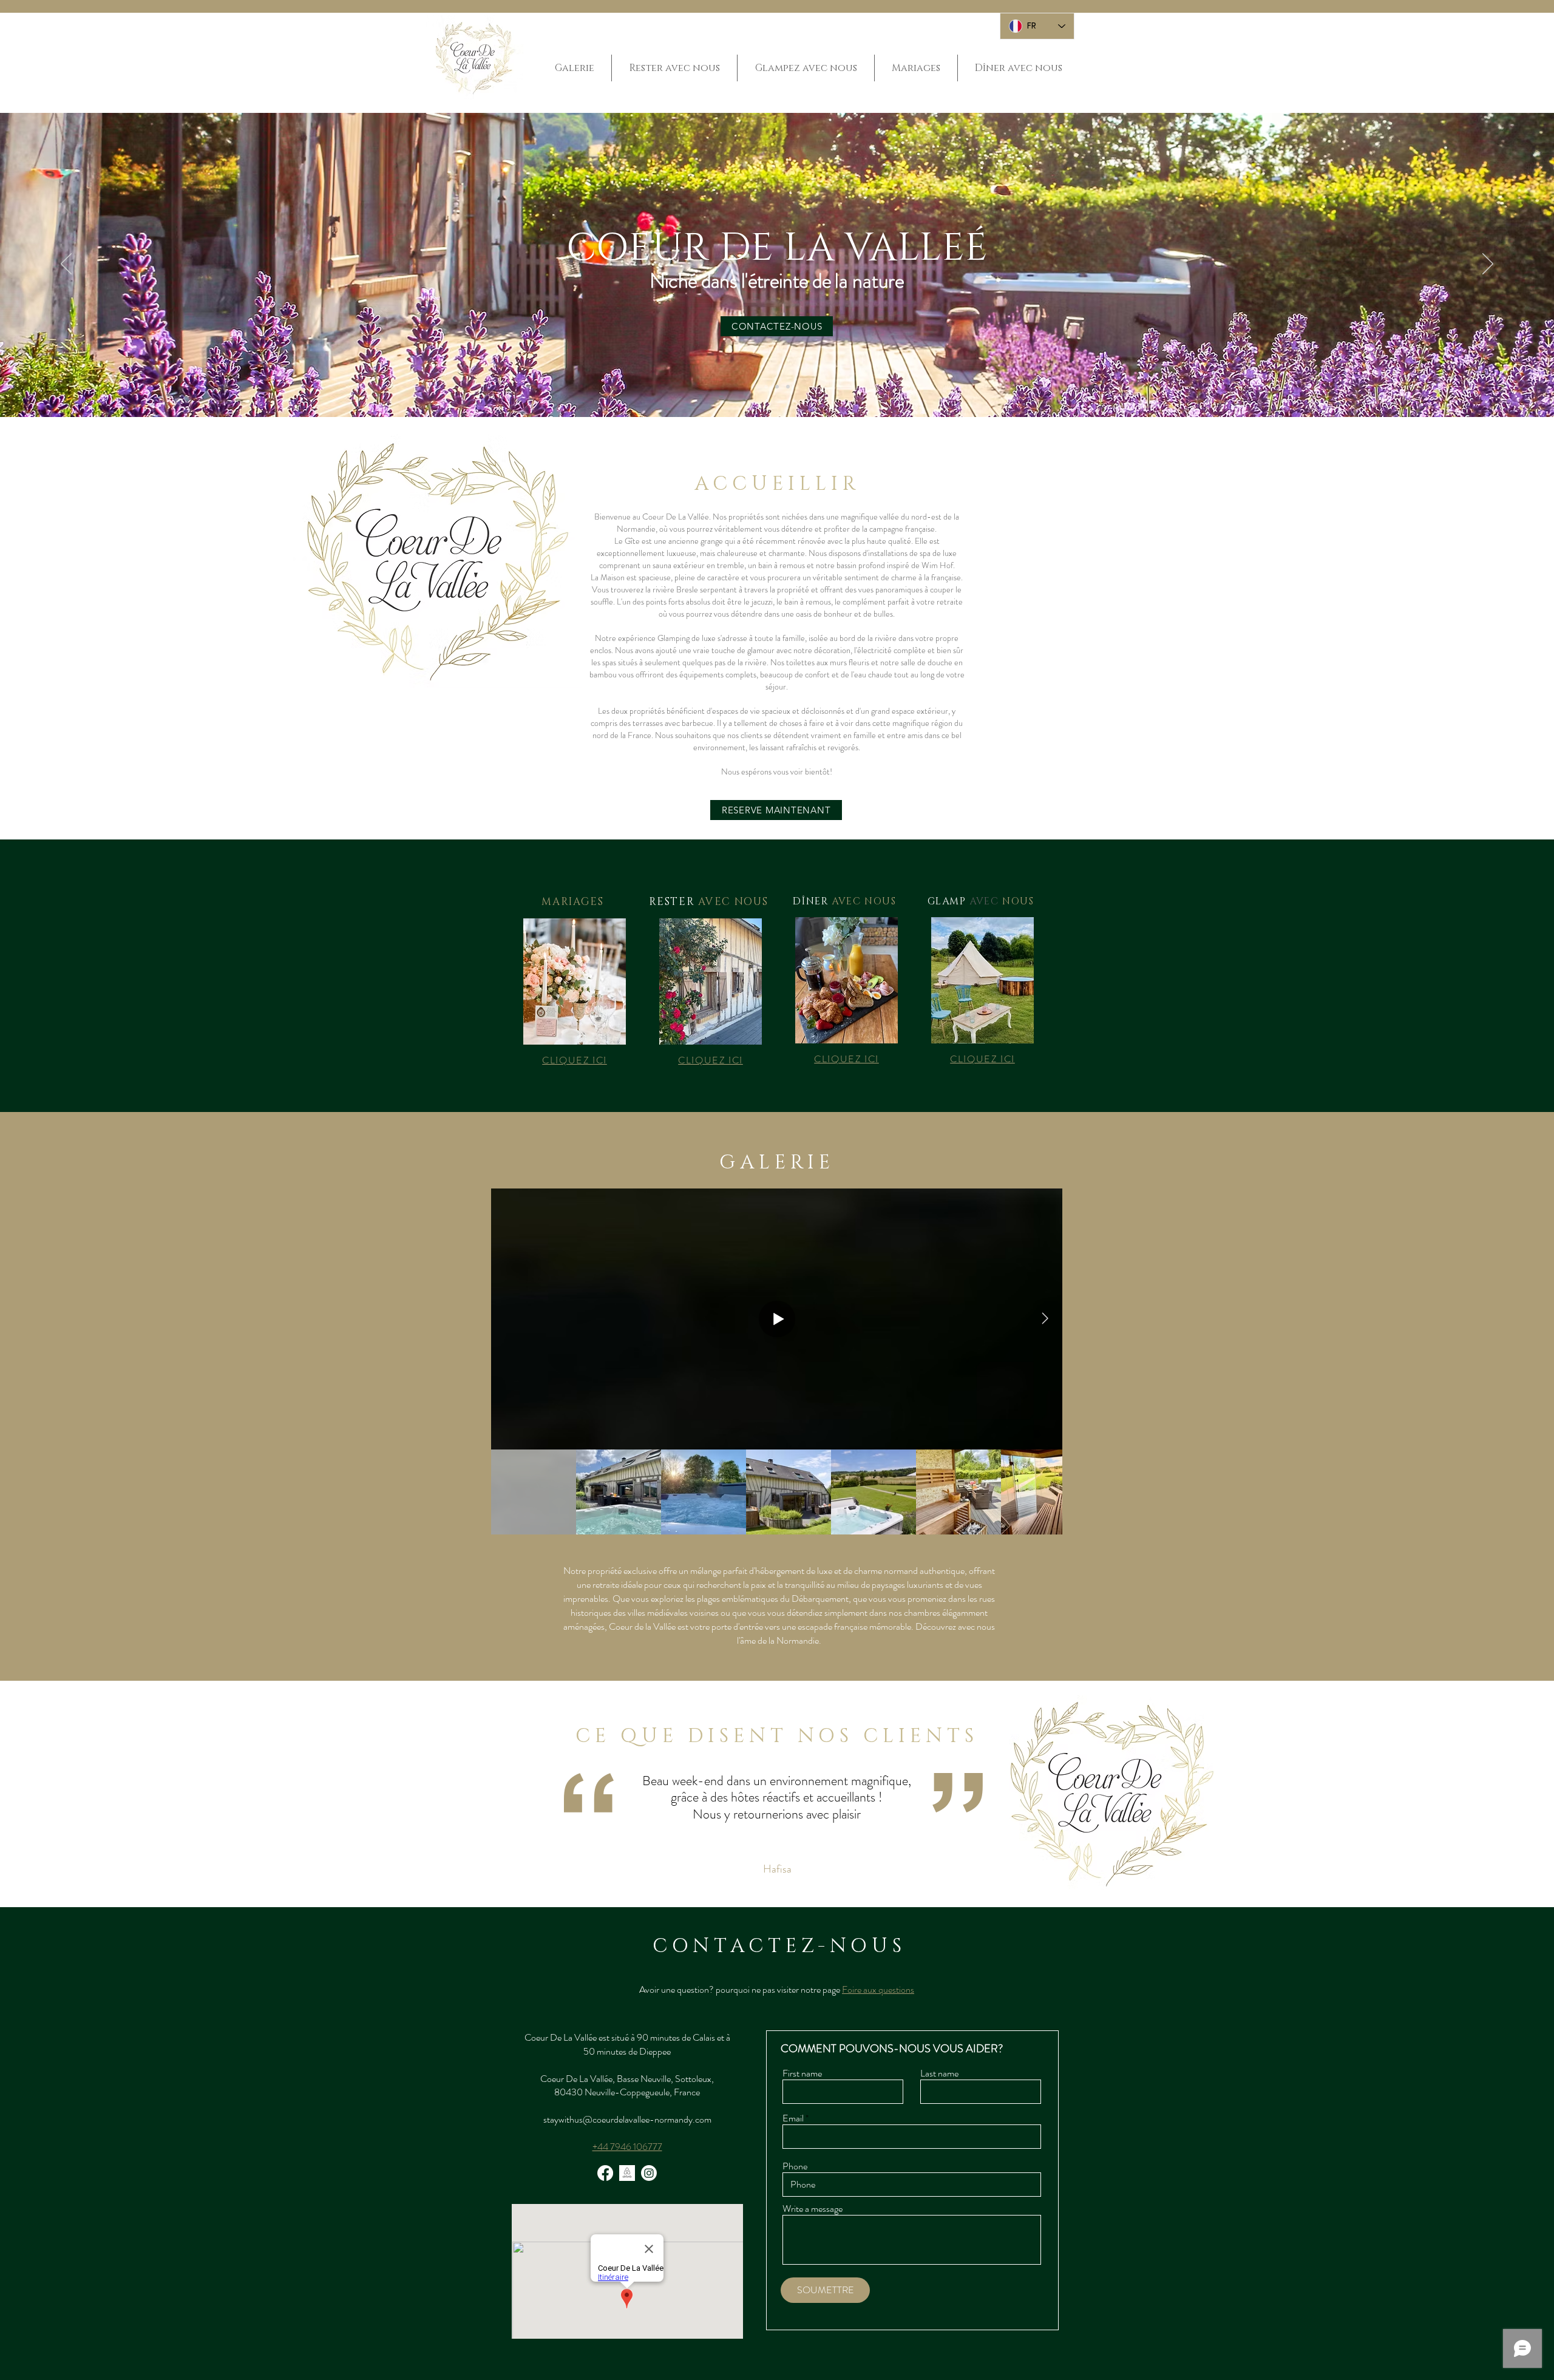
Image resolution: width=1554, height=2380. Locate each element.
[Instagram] (649, 2173)
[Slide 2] (777, 387)
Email (793, 2118)
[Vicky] (783, 1877)
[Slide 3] (788, 387)
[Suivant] (1488, 265)
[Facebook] (605, 2173)
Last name (939, 2073)
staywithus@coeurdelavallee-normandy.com (627, 2119)
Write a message (813, 2209)
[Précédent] (66, 265)
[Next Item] (1045, 1319)
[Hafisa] (771, 1876)
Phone (795, 2166)
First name (802, 2073)
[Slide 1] (766, 387)
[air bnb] (627, 2173)
